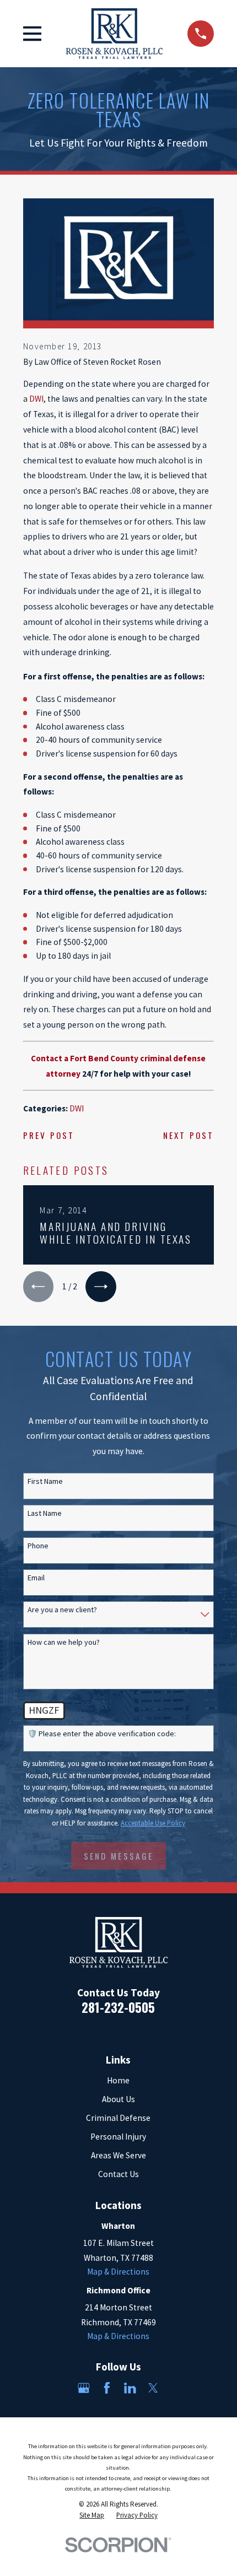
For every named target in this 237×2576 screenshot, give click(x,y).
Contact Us (118, 2174)
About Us (118, 2099)
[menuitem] (92, 2515)
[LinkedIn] (130, 2388)
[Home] (115, 33)
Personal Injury (118, 2137)
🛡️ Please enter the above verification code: (102, 1734)
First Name (45, 1481)
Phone (38, 1546)
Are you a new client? (62, 1610)
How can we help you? (64, 1642)
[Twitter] (153, 2388)
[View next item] (101, 1287)
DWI (36, 399)
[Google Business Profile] (84, 2388)
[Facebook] (107, 2388)
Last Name (45, 1513)
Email (36, 1578)
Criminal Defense (118, 2118)
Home (118, 2080)
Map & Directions (118, 2272)
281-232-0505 (118, 2007)
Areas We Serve (118, 2155)
